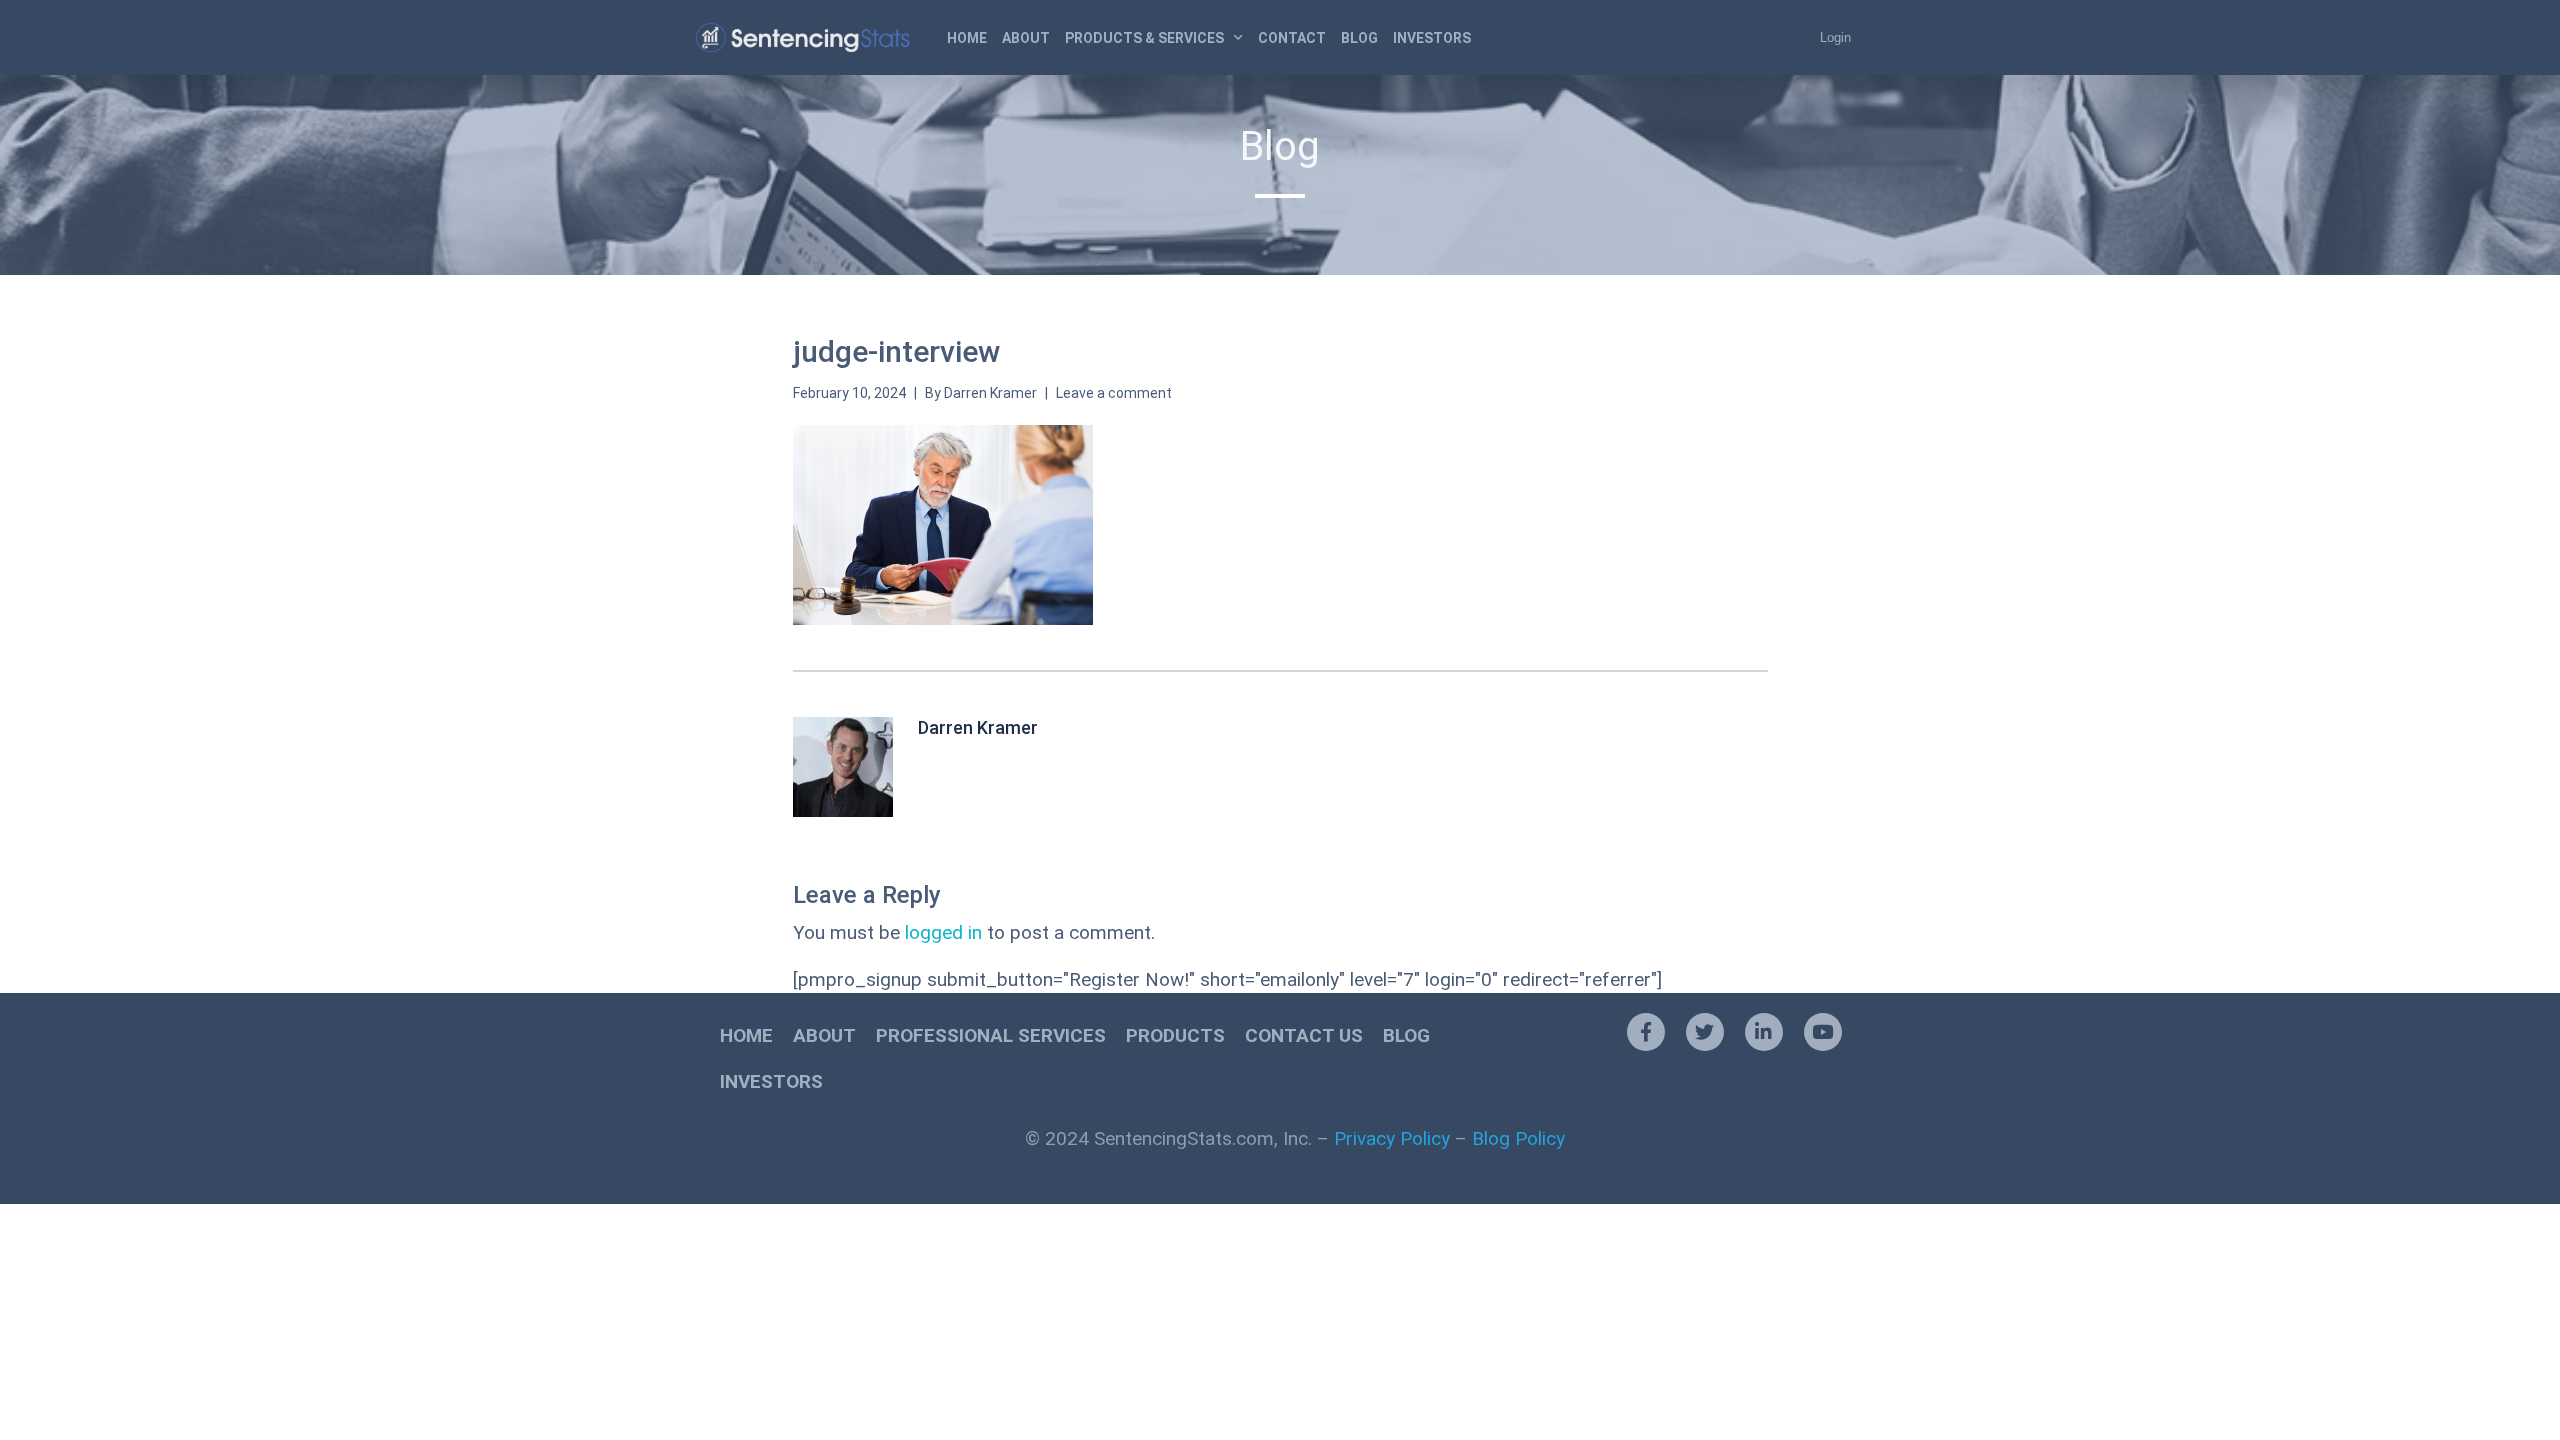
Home (967, 38)
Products (1175, 1035)
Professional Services (991, 1035)
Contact (1292, 38)
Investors (1432, 38)
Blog (1359, 38)
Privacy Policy (1392, 1138)
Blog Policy (1518, 1138)
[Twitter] (1705, 1032)
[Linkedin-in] (1764, 1032)
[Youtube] (1823, 1032)
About (1026, 38)
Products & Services (1144, 38)
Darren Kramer (990, 393)
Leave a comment (1114, 393)
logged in (943, 932)
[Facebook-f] (1646, 1032)
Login (1835, 37)
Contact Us (1304, 1035)
